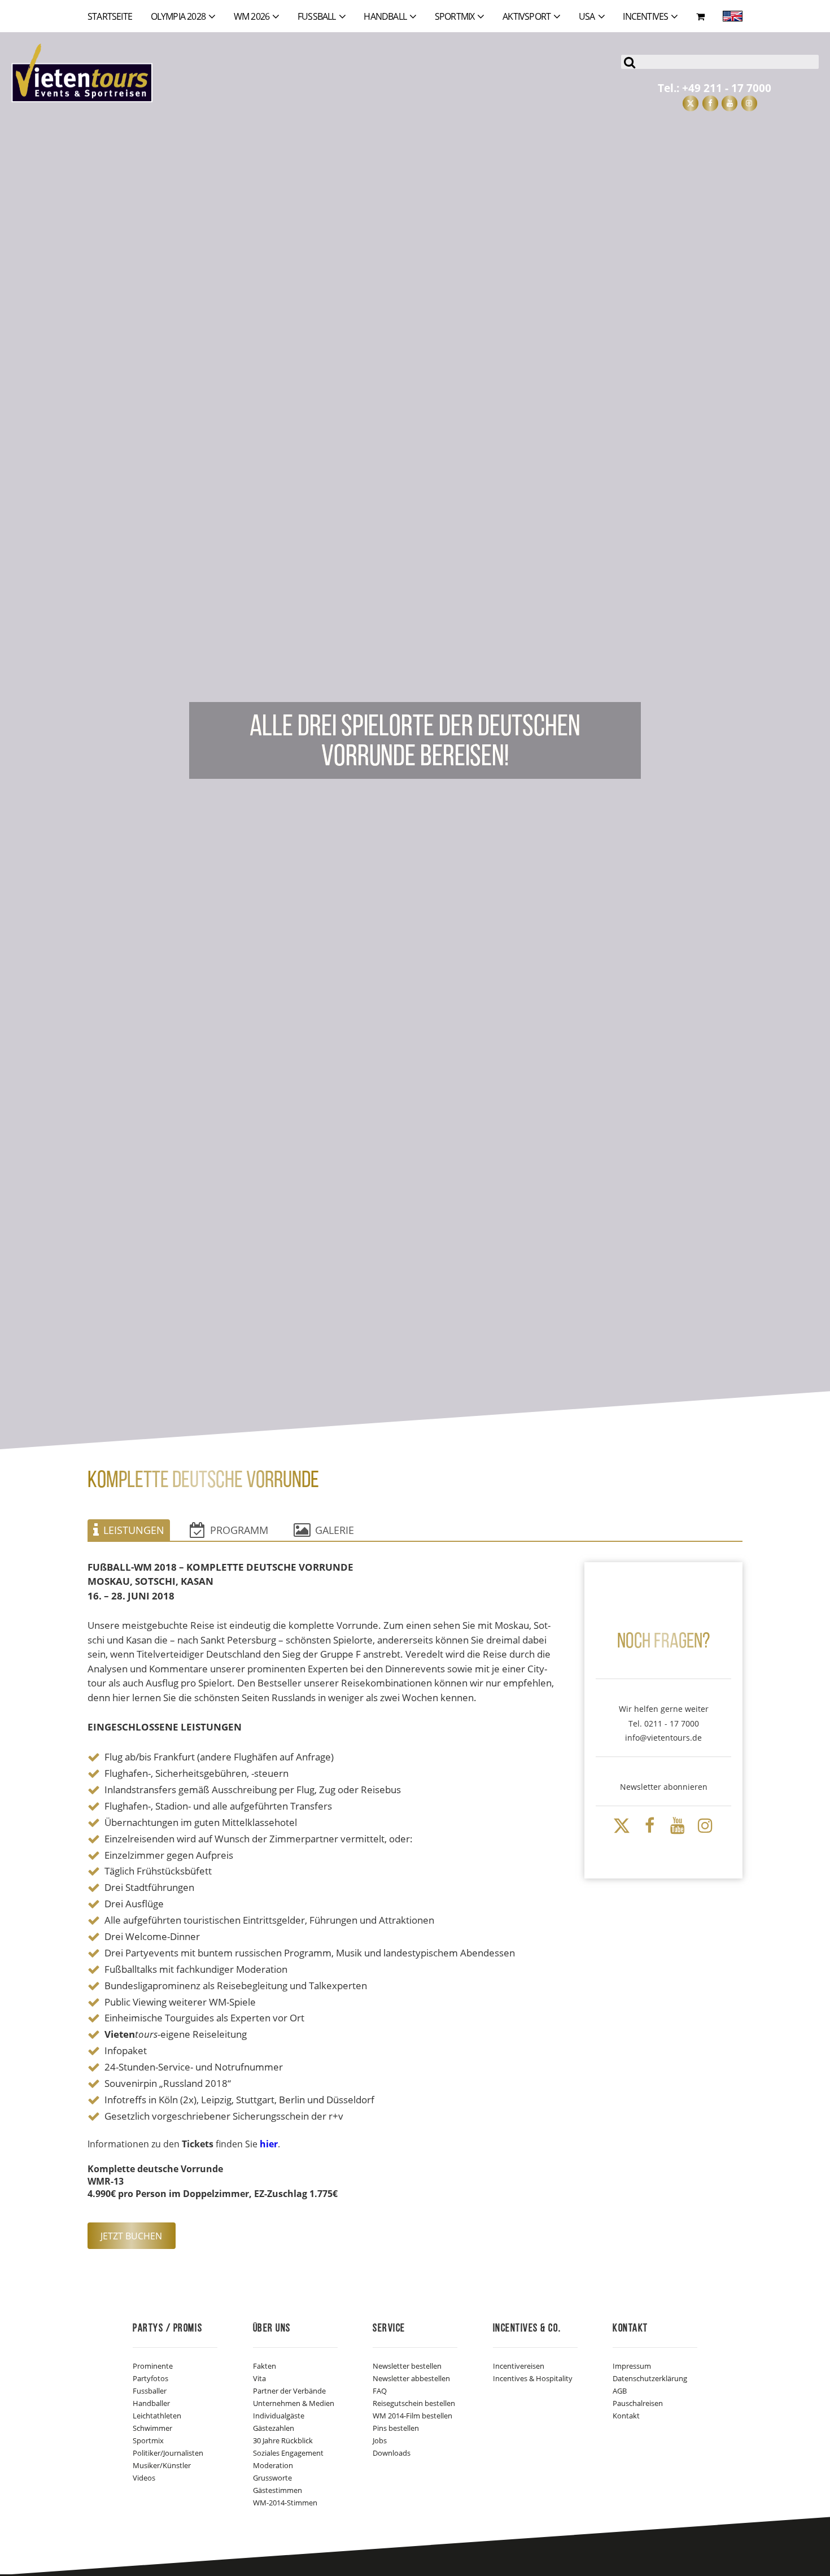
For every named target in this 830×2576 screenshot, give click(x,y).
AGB (620, 2391)
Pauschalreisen (638, 2403)
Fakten (265, 2366)
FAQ (380, 2391)
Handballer (151, 2403)
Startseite (110, 16)
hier (269, 2144)
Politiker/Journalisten (168, 2453)
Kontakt (626, 2416)
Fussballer (150, 2391)
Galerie (335, 1530)
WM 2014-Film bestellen (412, 2416)
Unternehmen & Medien (294, 2403)
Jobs (380, 2440)
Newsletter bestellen (407, 2366)
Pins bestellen (396, 2428)
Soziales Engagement (288, 2453)
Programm (239, 1530)
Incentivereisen (519, 2366)
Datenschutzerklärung (650, 2378)
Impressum (632, 2366)
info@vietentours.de (663, 1738)
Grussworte (272, 2478)
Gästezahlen (274, 2428)
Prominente (153, 2366)
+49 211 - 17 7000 (727, 88)
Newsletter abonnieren (664, 1787)
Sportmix (148, 2440)
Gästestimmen (278, 2490)
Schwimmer (152, 2428)
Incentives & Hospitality (533, 2378)
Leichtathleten (157, 2416)
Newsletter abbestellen (411, 2378)
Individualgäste (279, 2416)
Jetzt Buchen (131, 2236)
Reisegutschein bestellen (414, 2403)
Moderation (273, 2465)
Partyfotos (150, 2378)
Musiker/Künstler (162, 2465)
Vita (259, 2378)
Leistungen (134, 1530)
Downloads (392, 2453)
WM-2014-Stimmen (285, 2503)
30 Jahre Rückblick (283, 2440)
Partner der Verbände (289, 2391)
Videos (144, 2478)
